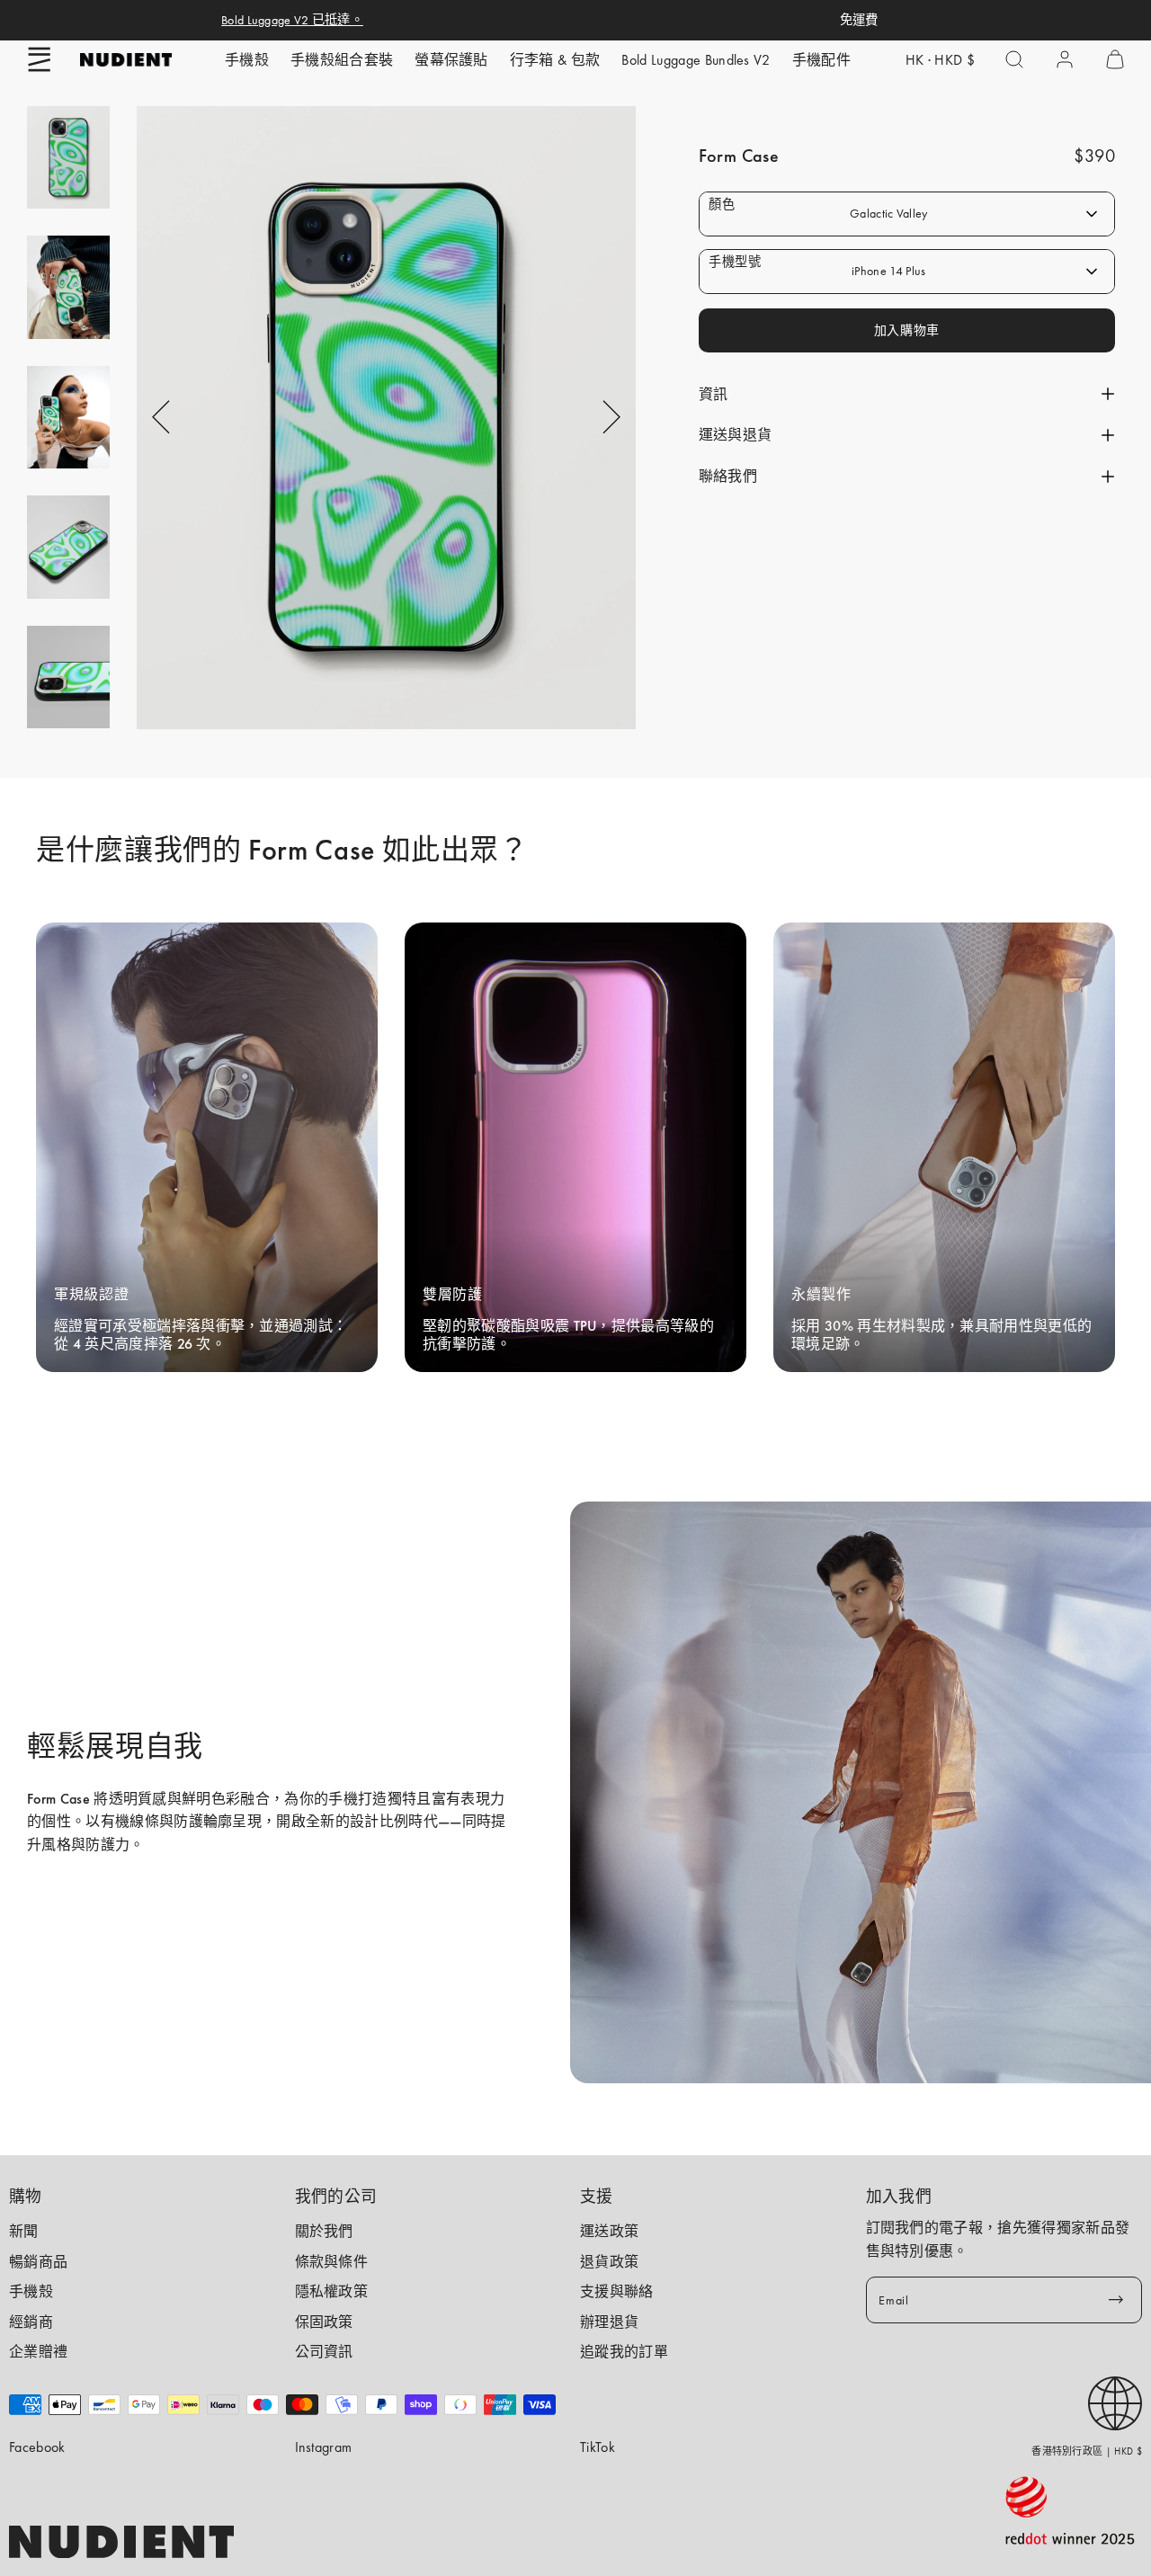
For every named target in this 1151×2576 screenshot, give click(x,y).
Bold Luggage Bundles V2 (696, 60)
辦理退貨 (609, 2322)
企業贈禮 (38, 2352)
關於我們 (324, 2231)
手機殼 (247, 60)
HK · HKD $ (940, 60)
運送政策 (609, 2231)
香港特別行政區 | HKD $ (1087, 2451)
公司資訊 (324, 2352)
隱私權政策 (332, 2291)
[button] (40, 59)
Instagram (324, 2447)
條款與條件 (332, 2262)
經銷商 (31, 2322)
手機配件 (821, 60)
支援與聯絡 (617, 2291)
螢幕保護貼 (451, 60)
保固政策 (324, 2322)
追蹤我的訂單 (624, 2352)
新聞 (24, 2231)
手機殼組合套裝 (342, 60)
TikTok (598, 2447)
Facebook (37, 2447)
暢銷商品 (38, 2262)
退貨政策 (609, 2262)
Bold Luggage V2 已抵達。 (292, 20)
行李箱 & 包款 (555, 60)
